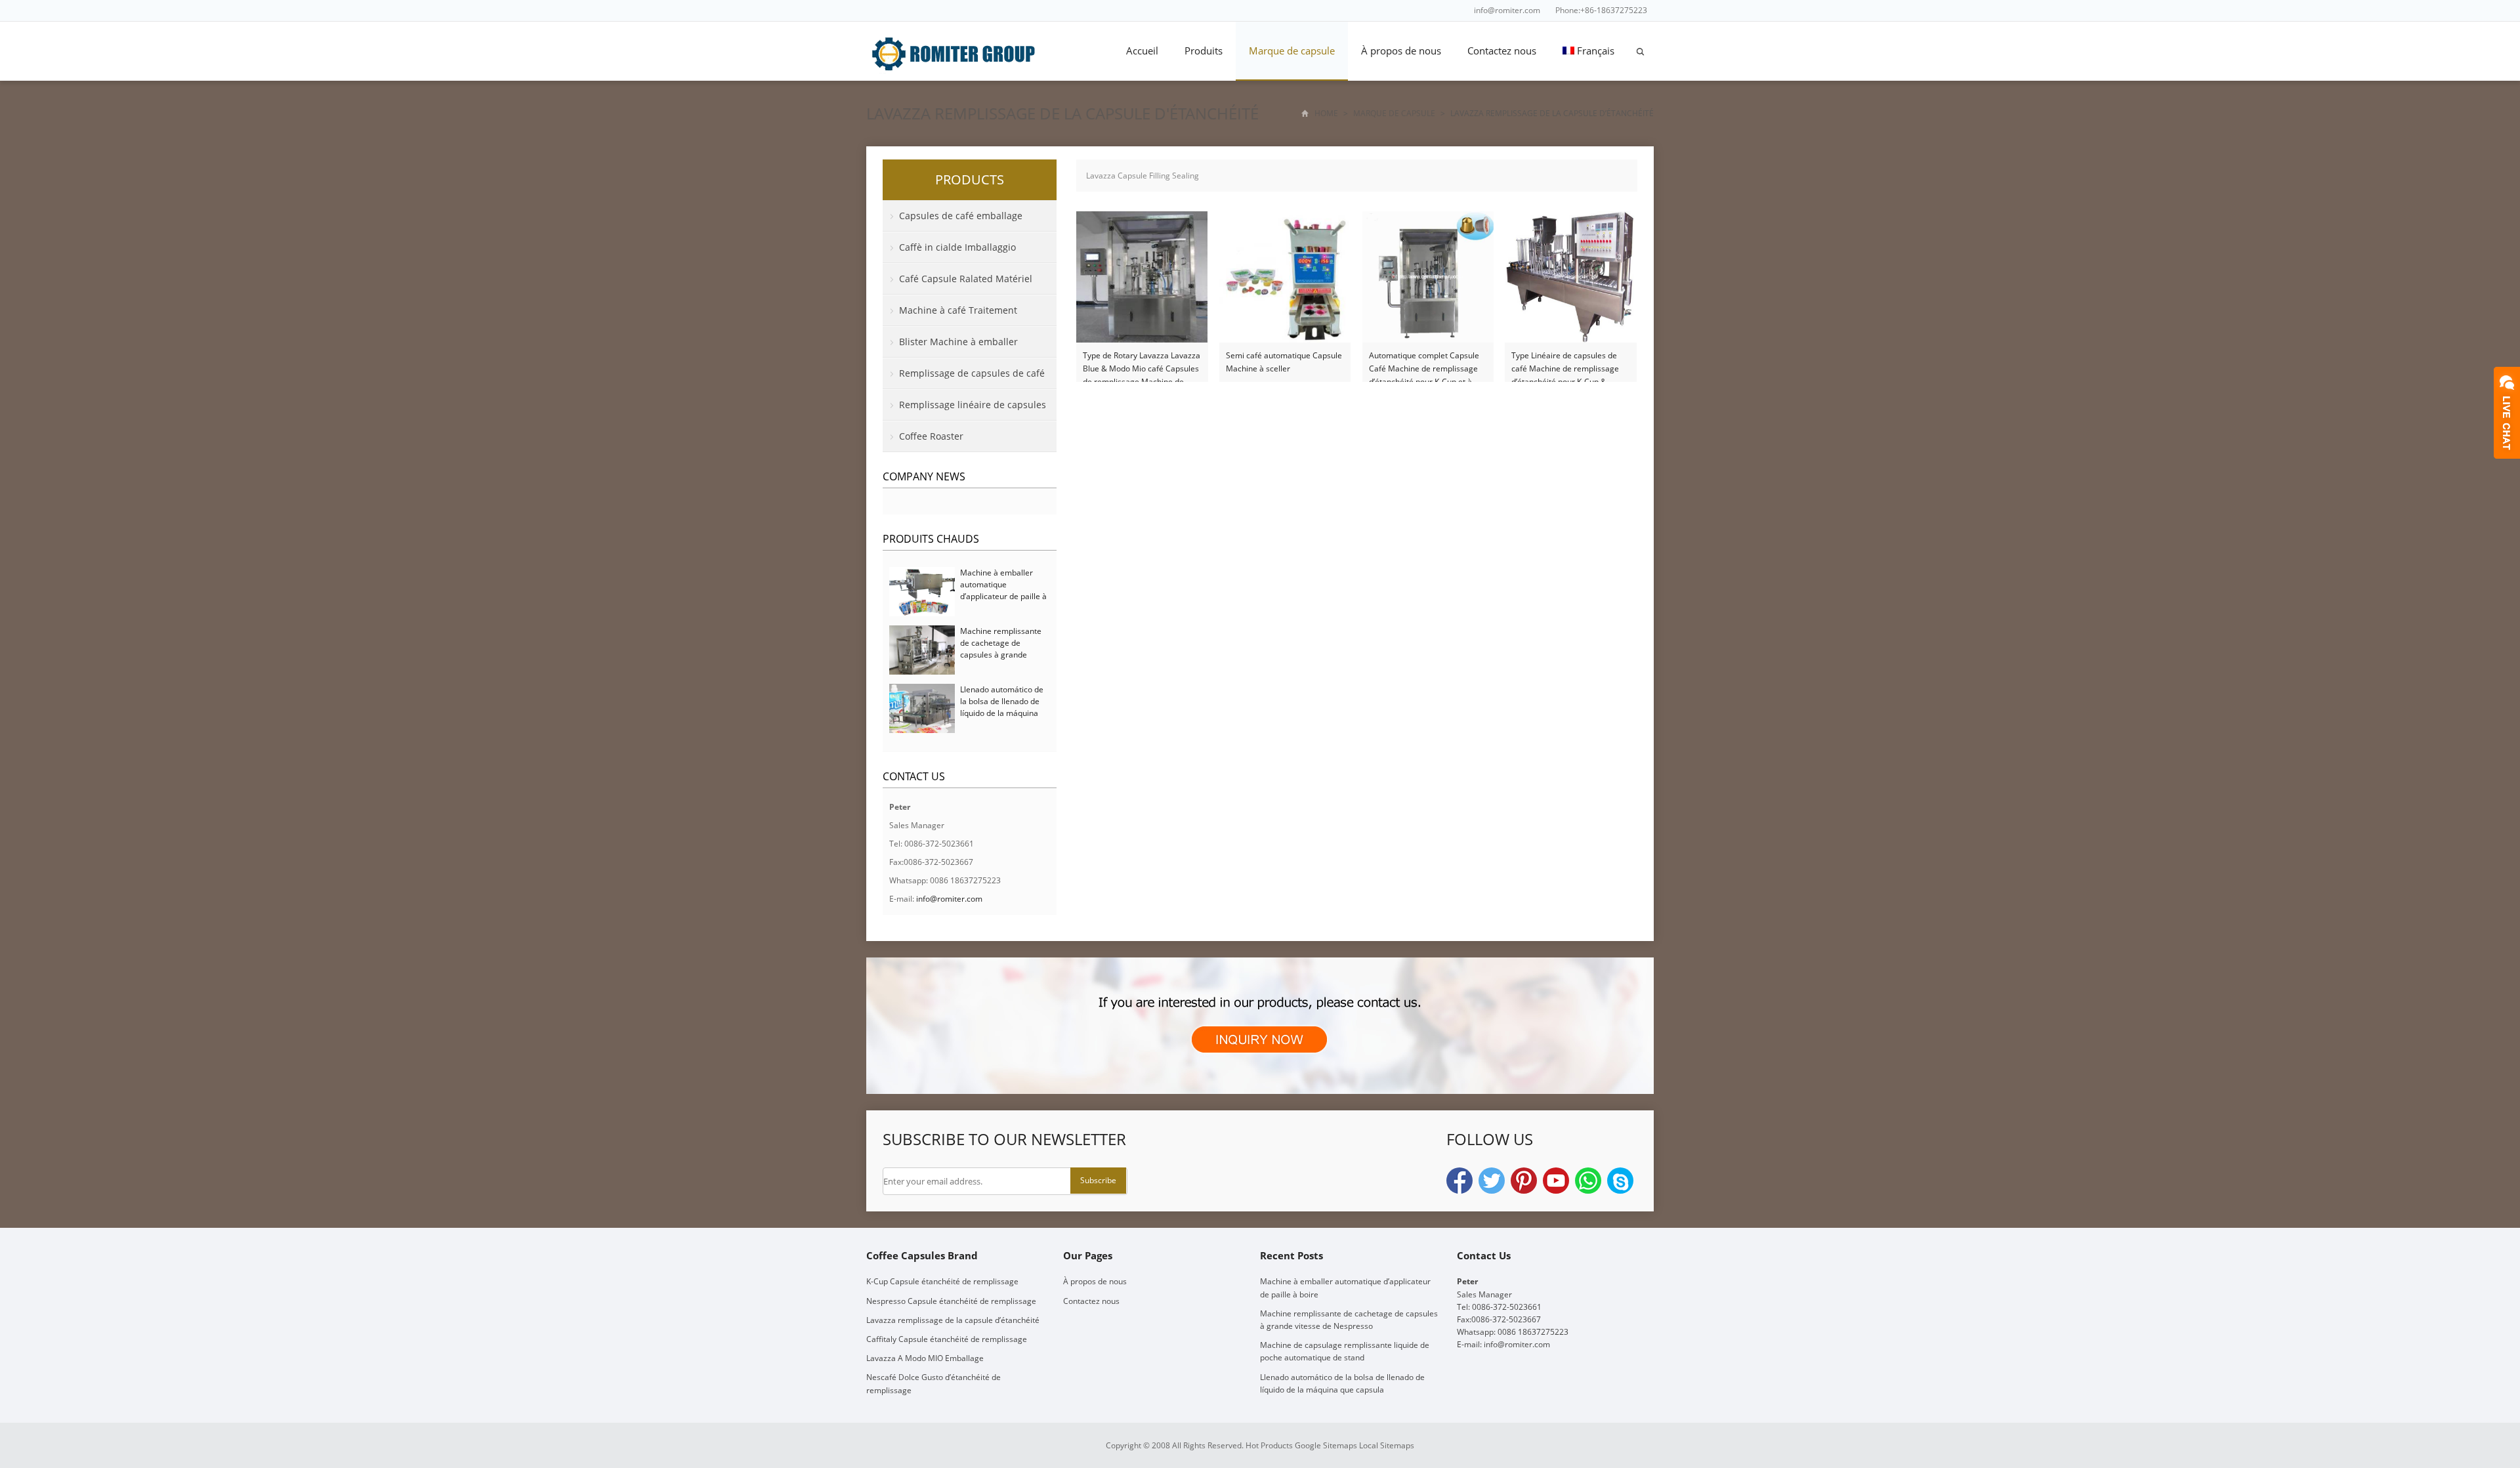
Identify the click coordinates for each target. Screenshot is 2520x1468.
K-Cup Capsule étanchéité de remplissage (942, 1281)
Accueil (1142, 51)
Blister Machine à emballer (958, 342)
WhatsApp (1588, 1181)
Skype (1620, 1181)
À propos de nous (1401, 51)
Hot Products (1269, 1445)
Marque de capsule (1292, 51)
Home (1326, 113)
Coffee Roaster (931, 436)
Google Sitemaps (1326, 1445)
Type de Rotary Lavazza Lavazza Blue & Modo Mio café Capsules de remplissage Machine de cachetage (1142, 363)
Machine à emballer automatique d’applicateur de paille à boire (1003, 590)
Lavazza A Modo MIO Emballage (925, 1358)
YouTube (1556, 1181)
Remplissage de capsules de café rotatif (964, 378)
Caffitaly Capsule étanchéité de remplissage (947, 1339)
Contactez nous (1502, 51)
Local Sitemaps (1387, 1445)
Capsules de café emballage (961, 216)
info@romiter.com (1507, 10)
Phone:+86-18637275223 (1601, 10)
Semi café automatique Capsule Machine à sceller (1284, 362)
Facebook (1459, 1181)
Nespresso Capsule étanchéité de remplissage (951, 1301)
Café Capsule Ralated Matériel (966, 279)
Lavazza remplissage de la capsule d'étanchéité (1062, 113)
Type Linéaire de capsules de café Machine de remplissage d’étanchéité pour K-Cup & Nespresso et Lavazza (1565, 363)
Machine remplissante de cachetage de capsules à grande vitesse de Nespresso (1001, 649)
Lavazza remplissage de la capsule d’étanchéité (953, 1320)
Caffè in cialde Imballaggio (957, 247)
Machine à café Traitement (958, 310)
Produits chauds (931, 539)
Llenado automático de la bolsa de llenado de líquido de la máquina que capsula (1002, 707)
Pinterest (1524, 1181)
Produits (1204, 51)
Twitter (1492, 1181)
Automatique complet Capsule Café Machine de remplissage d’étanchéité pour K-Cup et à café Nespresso (1424, 363)
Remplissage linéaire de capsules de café (964, 409)
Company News (924, 476)
